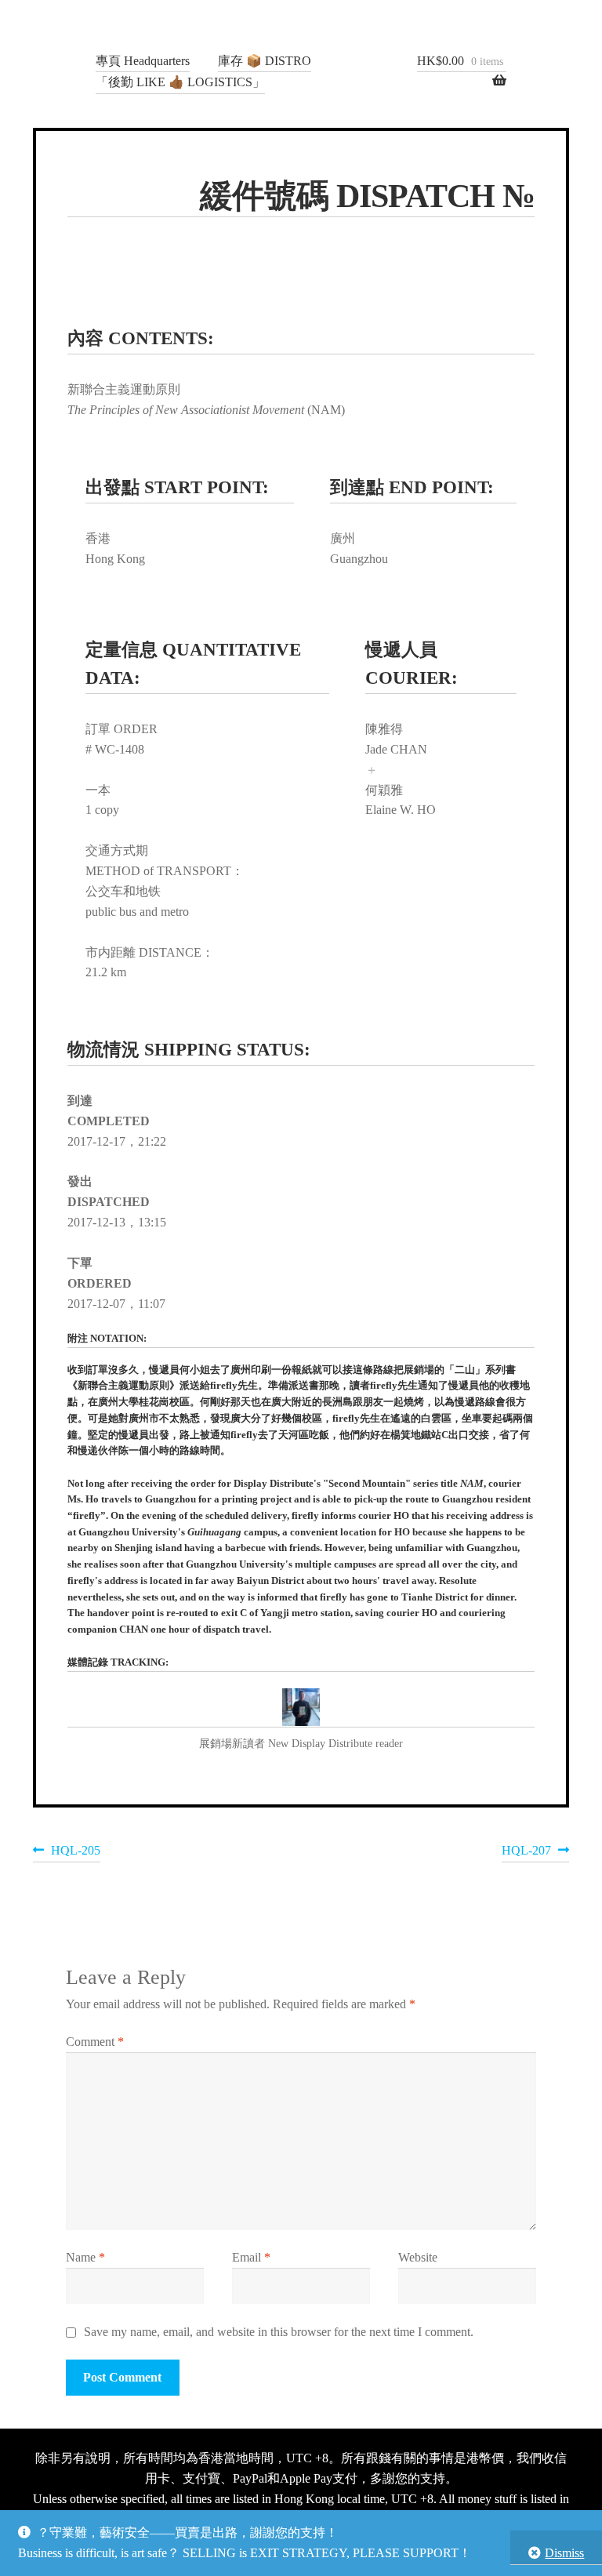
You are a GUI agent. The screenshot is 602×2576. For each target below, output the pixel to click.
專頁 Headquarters (143, 61)
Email (251, 2257)
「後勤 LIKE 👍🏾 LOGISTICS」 (180, 82)
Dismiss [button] (564, 2553)
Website (418, 2257)
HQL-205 (75, 1853)
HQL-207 (526, 1853)
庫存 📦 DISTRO (265, 61)
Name (85, 2257)
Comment (95, 2042)
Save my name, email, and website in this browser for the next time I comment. (279, 2332)
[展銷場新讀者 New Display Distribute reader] (301, 1708)
